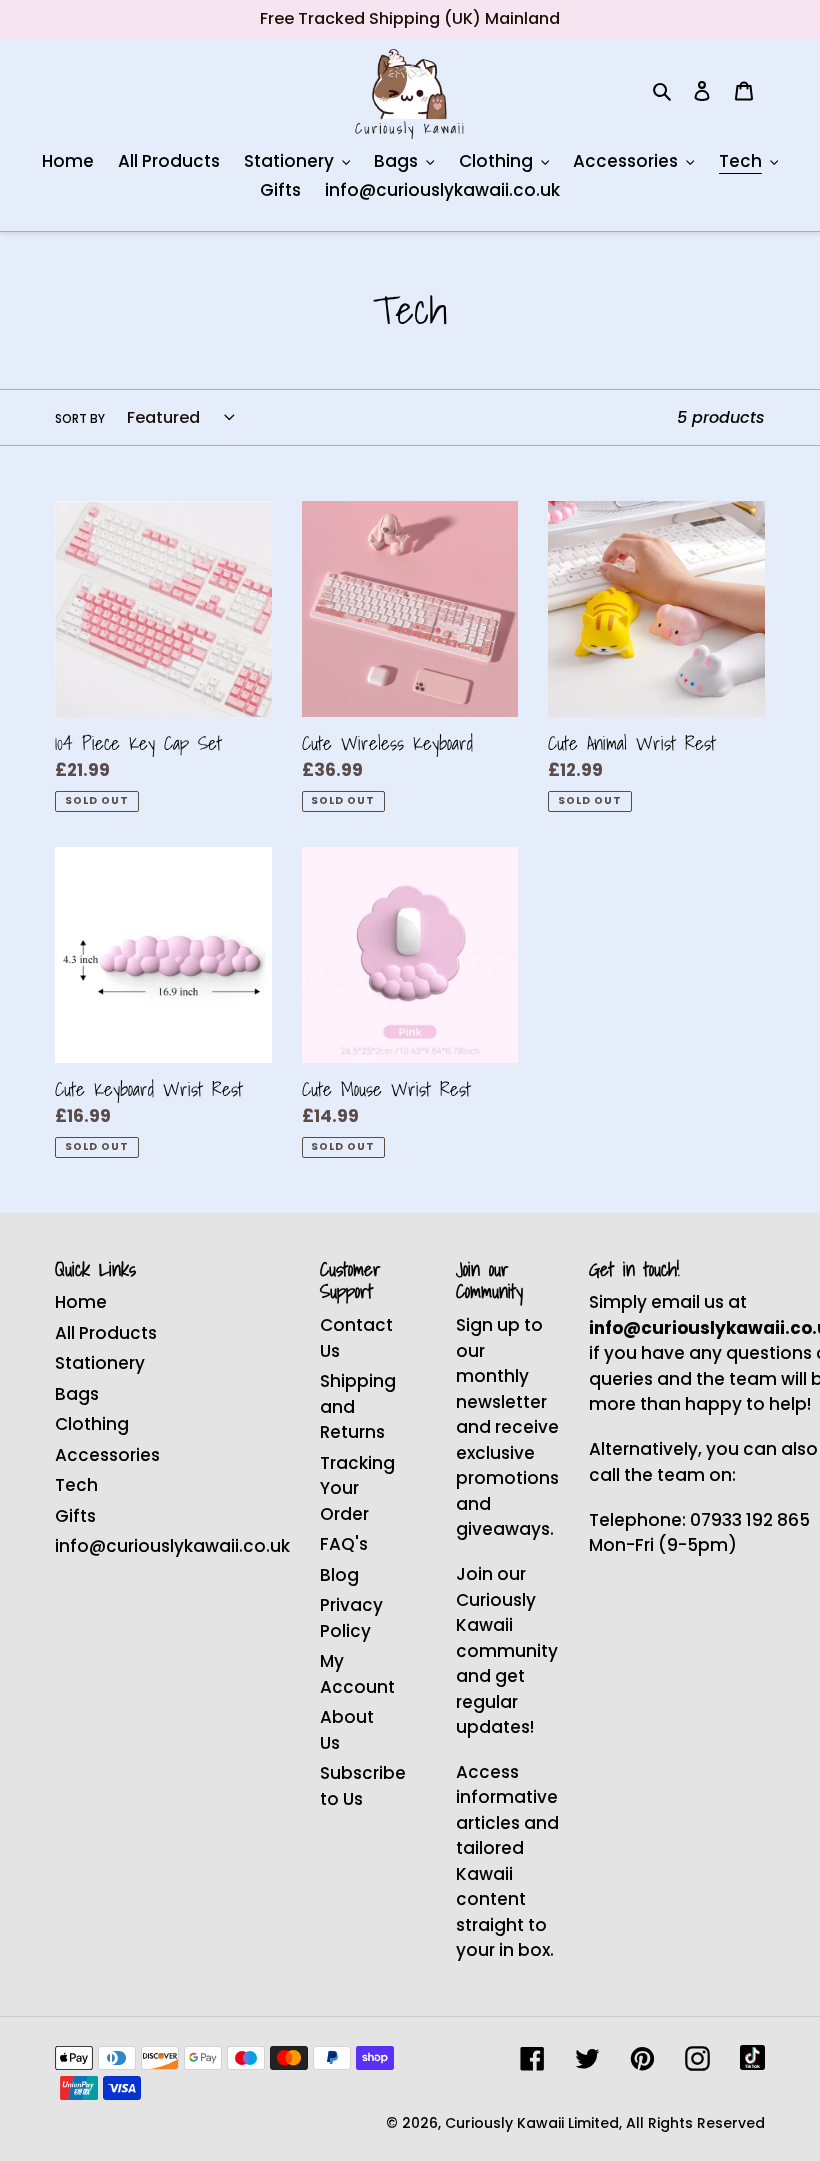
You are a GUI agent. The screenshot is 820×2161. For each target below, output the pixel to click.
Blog (339, 1575)
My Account (357, 1674)
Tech (76, 1485)
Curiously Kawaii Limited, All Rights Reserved (605, 2123)
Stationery (100, 1363)
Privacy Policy (351, 1618)
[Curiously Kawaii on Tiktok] (752, 2057)
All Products (106, 1333)
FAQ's (344, 1544)
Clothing (92, 1424)
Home (81, 1302)
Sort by (80, 418)
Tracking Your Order (357, 1488)
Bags (77, 1394)
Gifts (75, 1516)
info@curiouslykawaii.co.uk (172, 1546)
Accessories (107, 1455)
